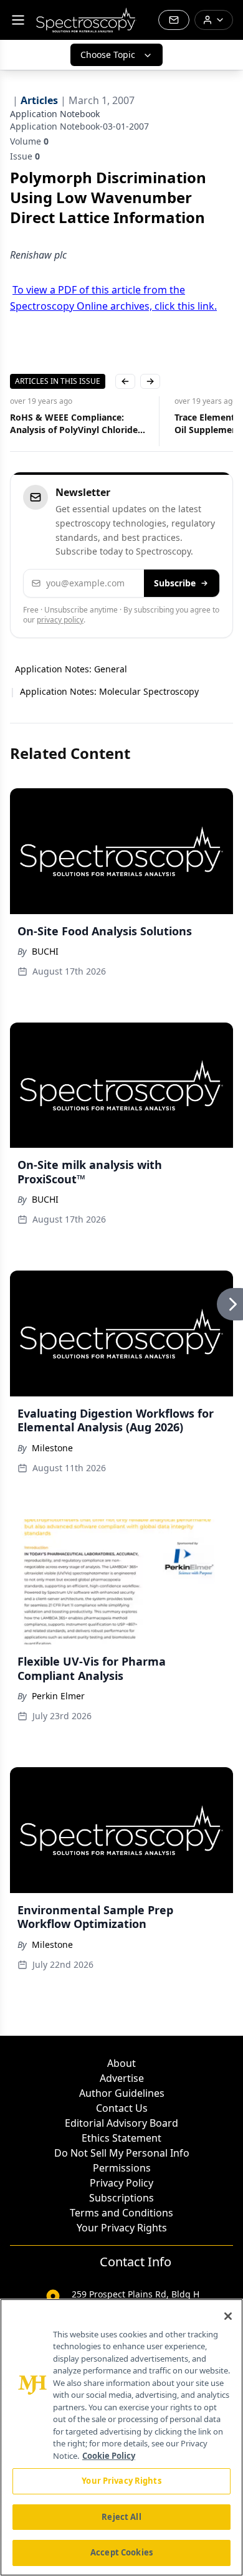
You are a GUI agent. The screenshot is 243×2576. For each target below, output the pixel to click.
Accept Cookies (121, 2552)
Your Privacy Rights (122, 2228)
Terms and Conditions (121, 2213)
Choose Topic (108, 55)
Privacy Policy (121, 2183)
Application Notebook (55, 114)
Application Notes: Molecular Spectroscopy (109, 691)
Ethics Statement (121, 2138)
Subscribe (175, 583)
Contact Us (122, 2108)
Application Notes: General (71, 669)
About (121, 2063)
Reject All (121, 2517)
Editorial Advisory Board (121, 2123)
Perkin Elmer (58, 1696)
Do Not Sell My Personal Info (122, 2153)
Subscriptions (121, 2198)
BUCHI (45, 951)
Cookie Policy (109, 2456)
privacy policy (60, 620)
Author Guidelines (122, 2093)
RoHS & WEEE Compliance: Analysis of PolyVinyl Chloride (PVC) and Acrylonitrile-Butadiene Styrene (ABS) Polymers (74, 424)
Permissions (122, 2168)
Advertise (122, 2078)
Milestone (52, 1448)
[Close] (228, 2316)
